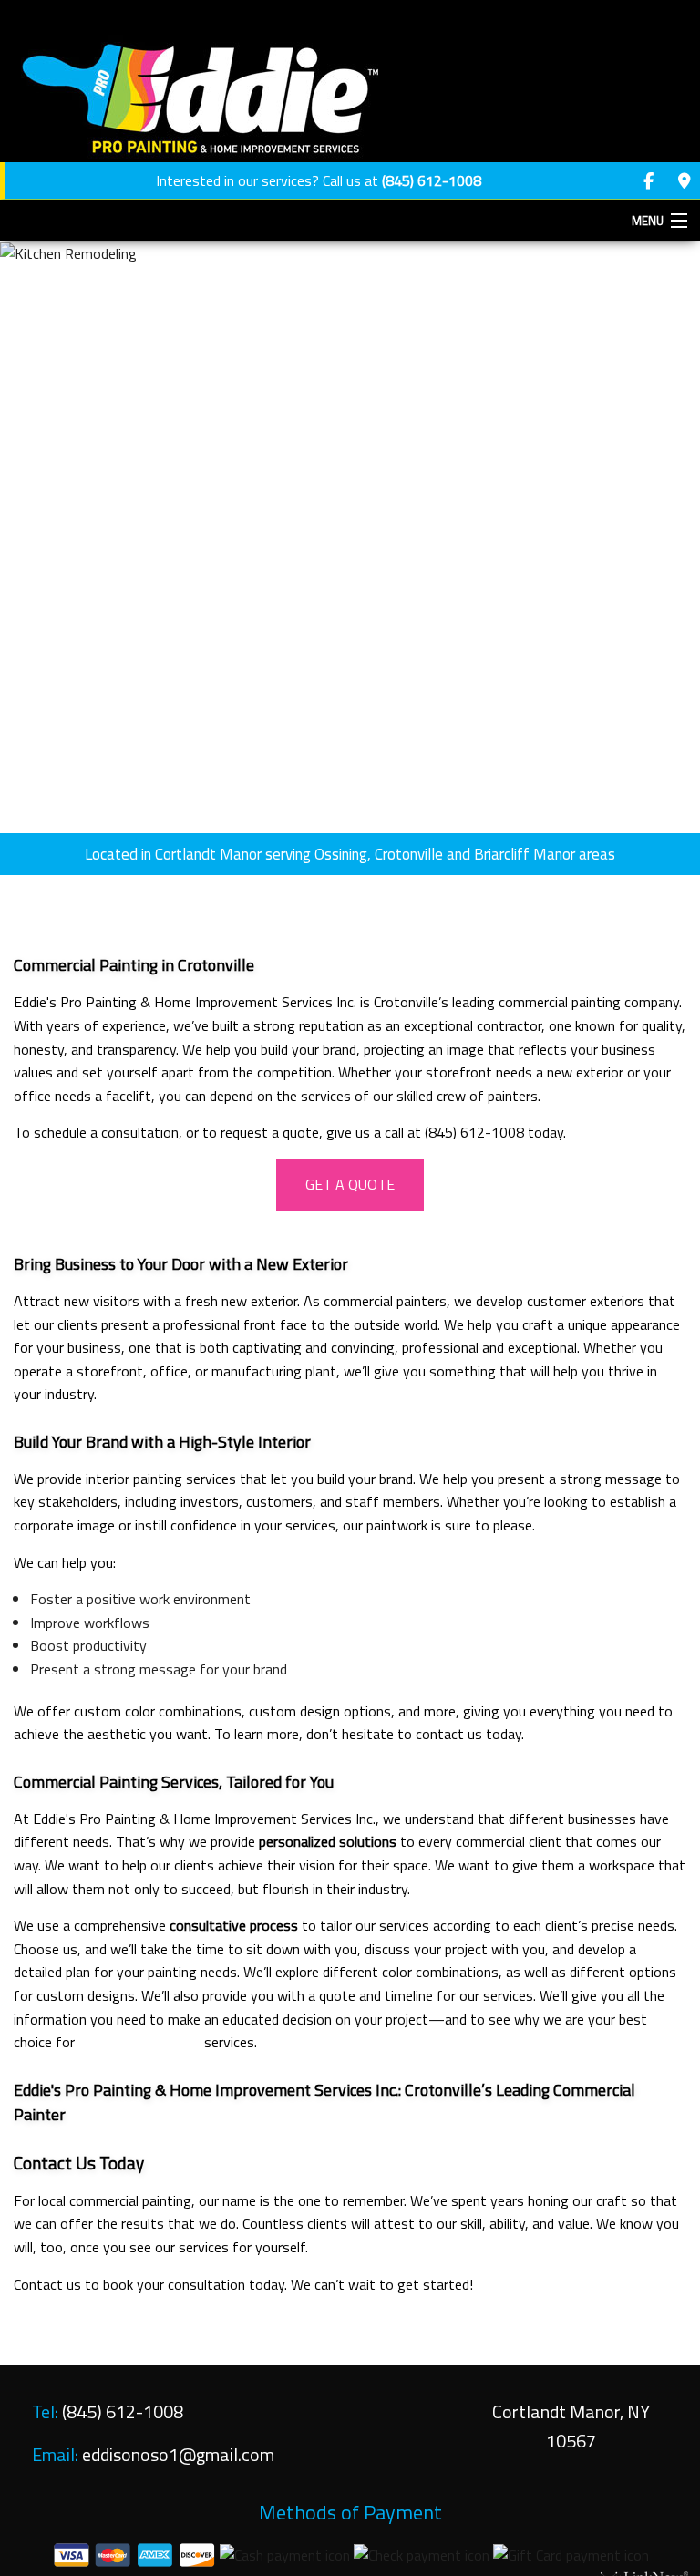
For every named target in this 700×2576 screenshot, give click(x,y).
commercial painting (139, 2042)
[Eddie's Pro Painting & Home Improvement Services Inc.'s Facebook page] (649, 181)
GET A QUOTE (350, 1184)
